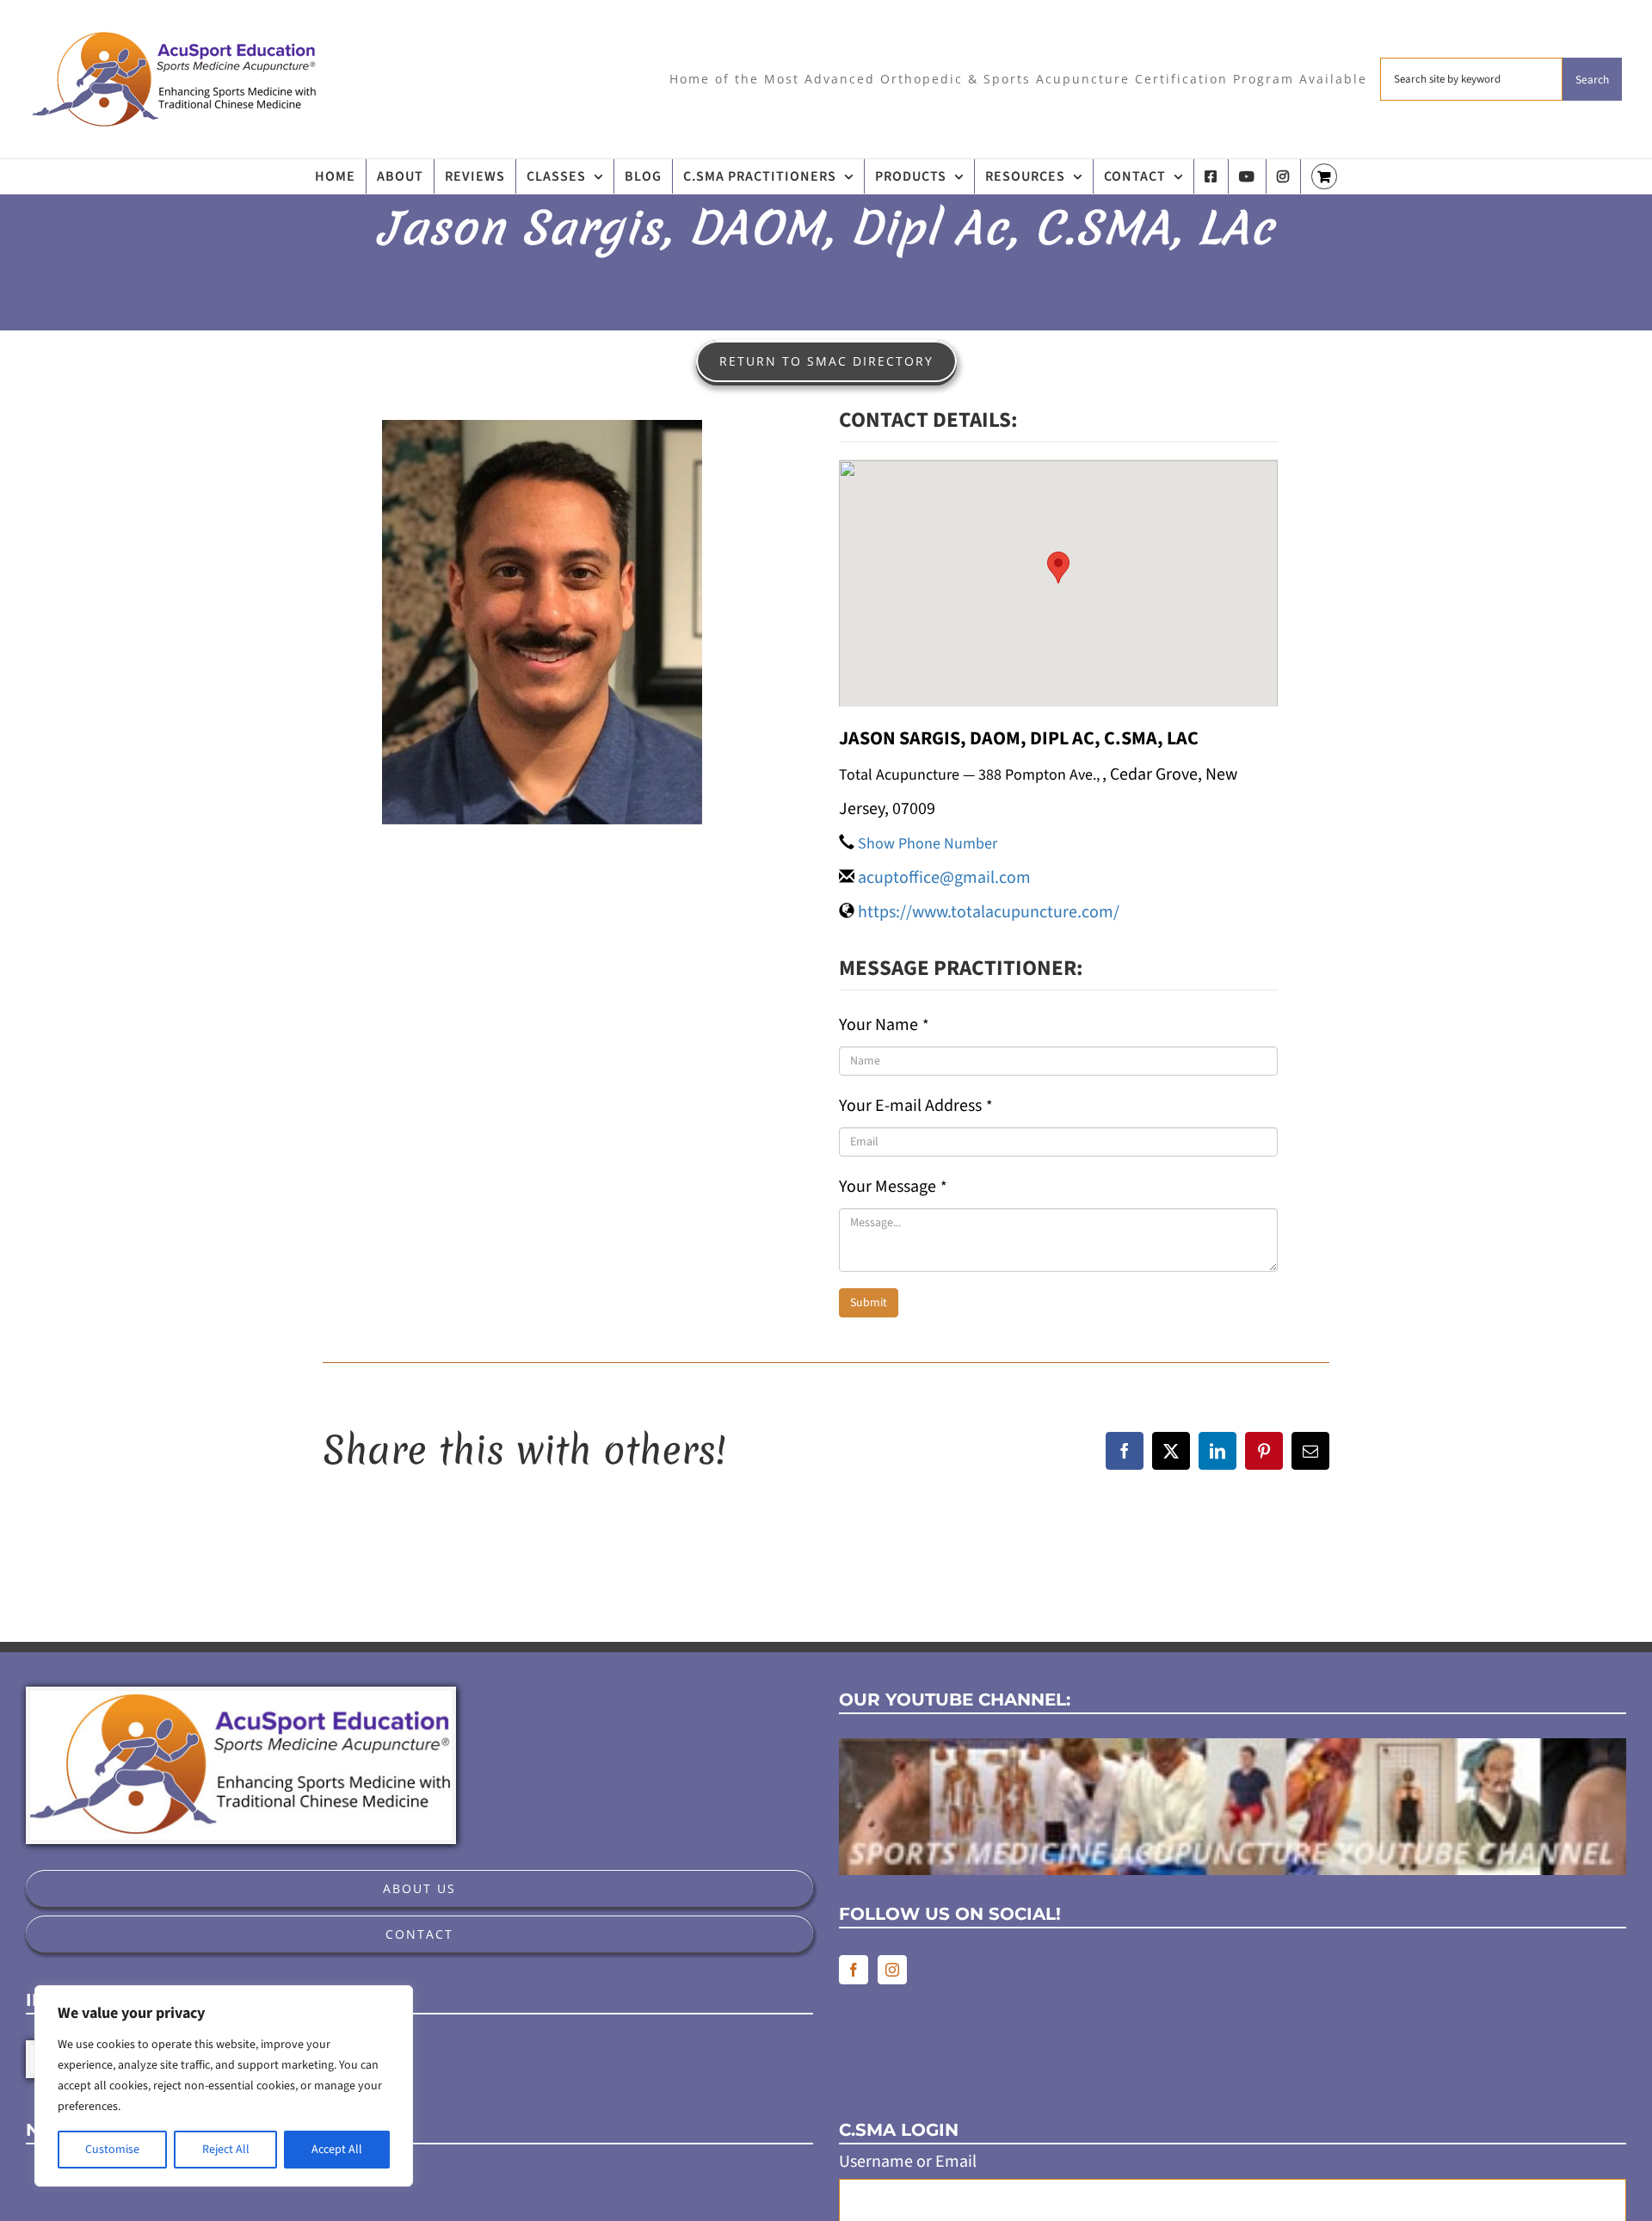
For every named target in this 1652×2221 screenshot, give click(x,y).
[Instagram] (892, 1970)
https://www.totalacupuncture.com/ (989, 912)
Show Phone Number (928, 844)
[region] (224, 2086)
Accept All (337, 2150)
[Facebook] (854, 1970)
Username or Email (908, 2162)
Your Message (893, 1187)
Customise (112, 2150)
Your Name (884, 1025)
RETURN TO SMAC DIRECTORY (826, 361)
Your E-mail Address (916, 1106)
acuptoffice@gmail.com (944, 878)
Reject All (226, 2150)
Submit (869, 1303)
